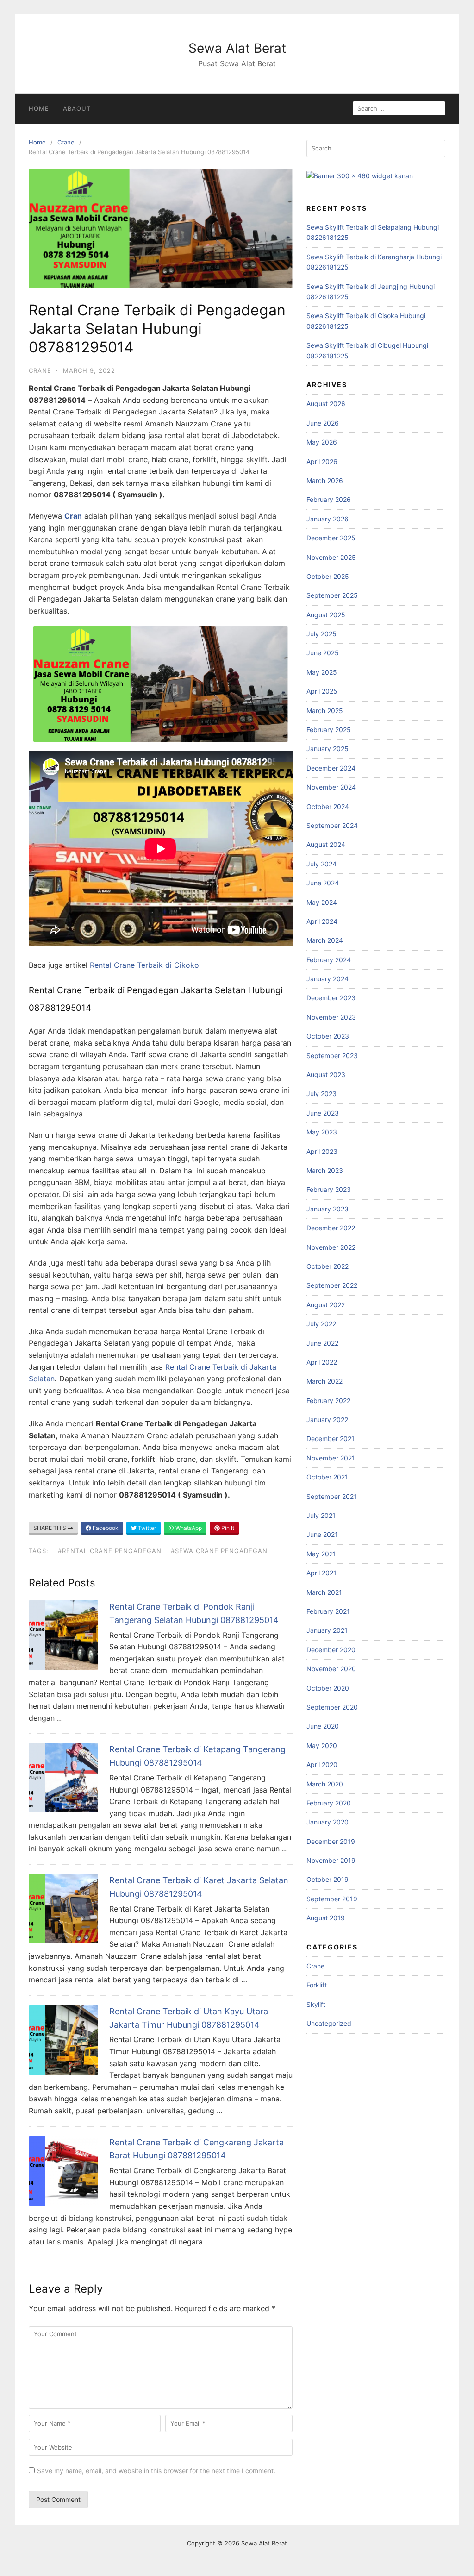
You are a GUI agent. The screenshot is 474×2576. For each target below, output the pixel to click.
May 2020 (322, 1746)
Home (39, 108)
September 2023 (332, 1056)
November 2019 (331, 1860)
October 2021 (327, 1477)
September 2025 (332, 595)
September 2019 (332, 1899)
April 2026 (322, 461)
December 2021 (331, 1438)
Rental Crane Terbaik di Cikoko (143, 965)
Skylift (316, 2004)
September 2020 (332, 1707)
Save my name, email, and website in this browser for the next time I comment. (156, 2471)
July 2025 (321, 634)
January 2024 (327, 979)
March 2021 (324, 1592)
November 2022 (331, 1247)
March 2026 (325, 480)
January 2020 (327, 1822)
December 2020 (331, 1650)
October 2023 (328, 1036)
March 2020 (325, 1784)
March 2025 (325, 711)
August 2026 (326, 404)
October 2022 (327, 1266)
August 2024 (326, 844)
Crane (66, 142)
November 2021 (331, 1458)
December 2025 (331, 538)
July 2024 (321, 864)
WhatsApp (188, 1528)
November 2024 (331, 787)
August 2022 (326, 1305)
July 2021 (321, 1515)
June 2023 (323, 1113)
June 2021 (322, 1534)
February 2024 (329, 960)
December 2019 (331, 1841)
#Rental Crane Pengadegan (110, 1551)
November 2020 (331, 1669)
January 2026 (327, 519)
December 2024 (331, 768)
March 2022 (324, 1381)
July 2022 (321, 1324)
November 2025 (331, 557)
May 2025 (322, 672)
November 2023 (331, 1017)
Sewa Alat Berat (237, 48)
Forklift (317, 1985)
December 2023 (331, 998)
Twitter (146, 1528)
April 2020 (322, 1764)
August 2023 (326, 1075)
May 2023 (322, 1132)
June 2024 (323, 883)
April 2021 (321, 1573)
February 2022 (328, 1401)
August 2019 (326, 1918)
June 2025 (323, 653)
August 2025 (326, 615)
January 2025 (327, 749)
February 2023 (329, 1189)
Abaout (77, 108)
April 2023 (322, 1151)
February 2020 (329, 1803)
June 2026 (323, 423)
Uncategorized (329, 2023)
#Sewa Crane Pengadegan (219, 1551)
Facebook (105, 1528)
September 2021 (332, 1496)
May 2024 (322, 902)
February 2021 (328, 1611)
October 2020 (328, 1688)
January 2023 (327, 1209)
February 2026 (329, 499)
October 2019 (327, 1879)
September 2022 (332, 1285)
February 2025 (329, 730)
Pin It (227, 1528)
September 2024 (332, 825)
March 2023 (325, 1170)
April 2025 (322, 691)
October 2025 (328, 576)
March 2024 (325, 940)
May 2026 (322, 442)
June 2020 (323, 1726)
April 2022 (322, 1362)
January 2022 (327, 1420)
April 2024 (322, 921)
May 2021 (321, 1554)
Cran (73, 516)
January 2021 (327, 1630)
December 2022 (331, 1228)
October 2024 (328, 806)
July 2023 (321, 1094)
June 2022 (322, 1343)
